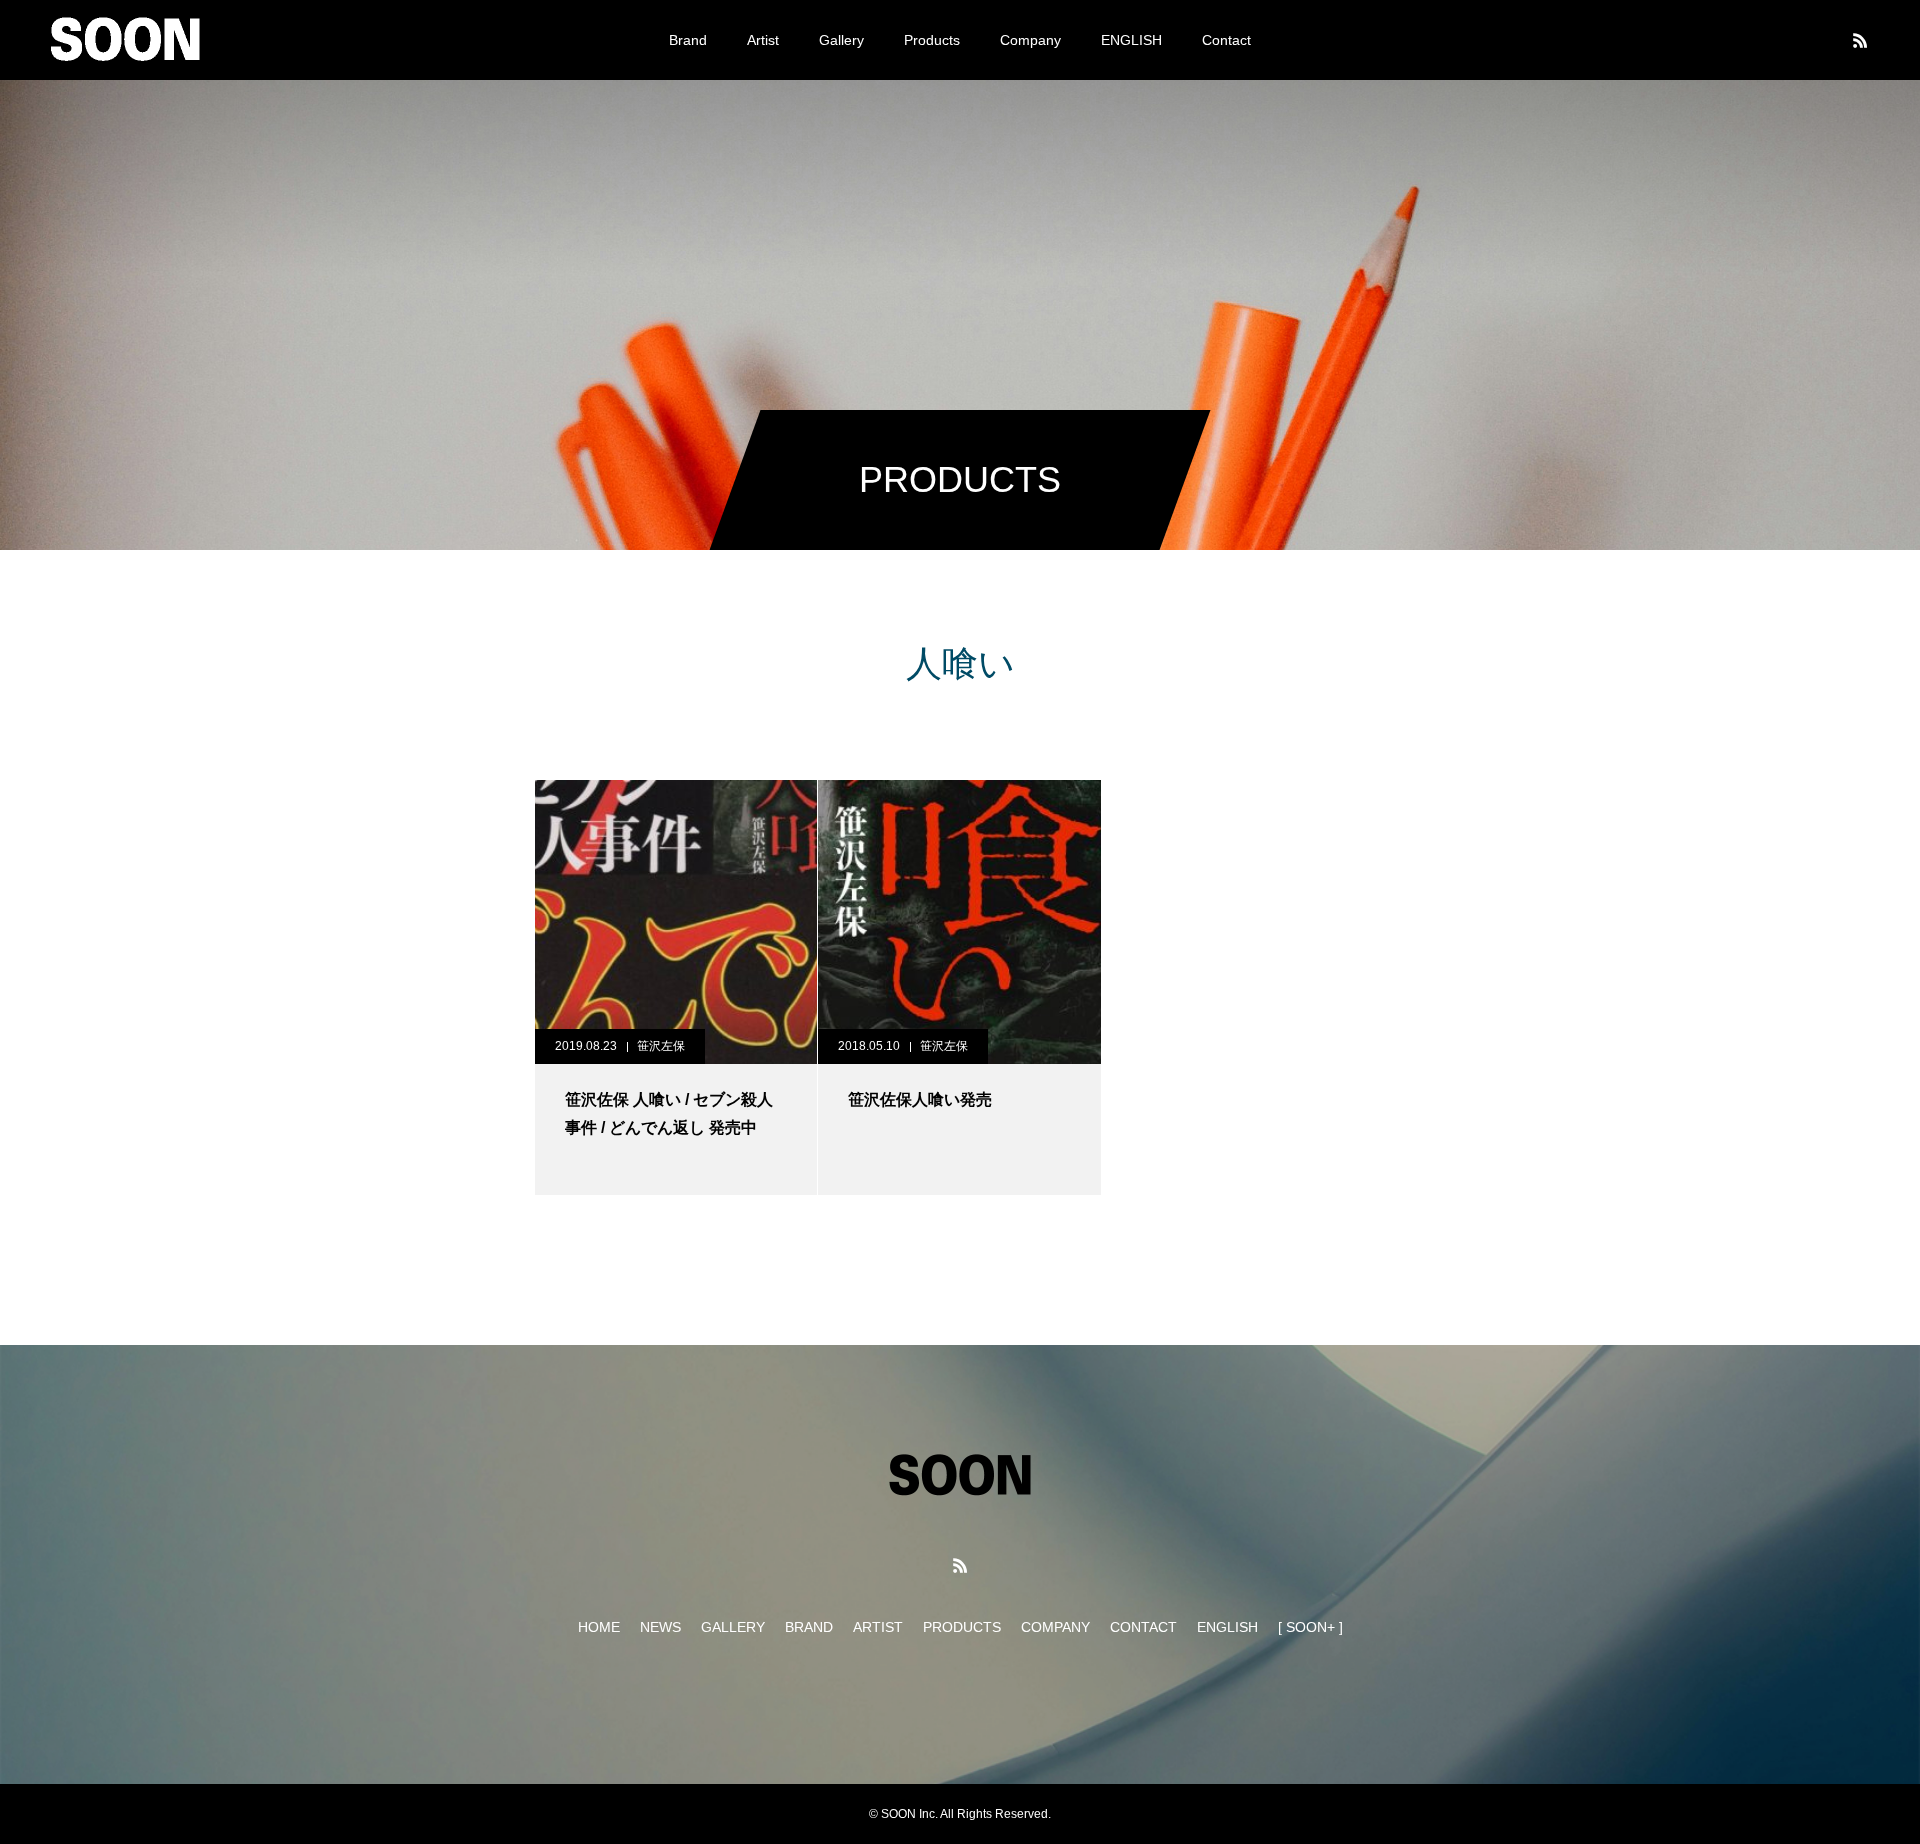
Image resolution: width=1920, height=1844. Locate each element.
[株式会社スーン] (125, 40)
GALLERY (733, 1627)
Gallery (841, 40)
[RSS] (1860, 40)
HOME (599, 1627)
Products (932, 40)
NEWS (660, 1627)
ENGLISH (1131, 40)
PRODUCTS (962, 1627)
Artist (763, 40)
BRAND (809, 1627)
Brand (688, 40)
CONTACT (1143, 1627)
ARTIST (878, 1627)
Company (1030, 40)
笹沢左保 (661, 1046)
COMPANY (1055, 1627)
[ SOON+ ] (1310, 1627)
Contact (1226, 40)
